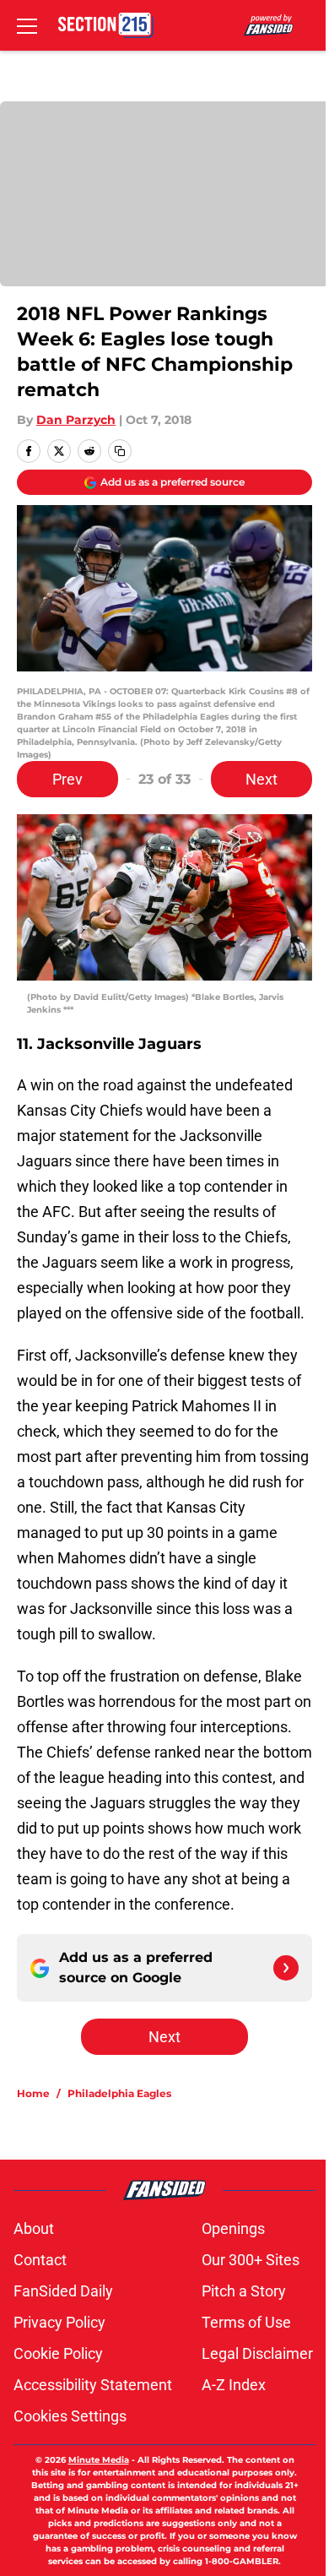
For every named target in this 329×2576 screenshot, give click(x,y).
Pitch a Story (244, 2291)
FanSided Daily (63, 2291)
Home (33, 2093)
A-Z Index (234, 2385)
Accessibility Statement (93, 2385)
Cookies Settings (70, 2416)
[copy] (120, 451)
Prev (67, 779)
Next (262, 779)
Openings (233, 2228)
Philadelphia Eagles (119, 2093)
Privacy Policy (59, 2322)
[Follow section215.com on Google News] (286, 1968)
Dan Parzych (76, 420)
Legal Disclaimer (257, 2353)
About (34, 2228)
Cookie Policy (58, 2353)
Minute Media (99, 2460)
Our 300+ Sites (251, 2260)
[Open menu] (27, 25)
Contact (40, 2260)
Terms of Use (246, 2322)
